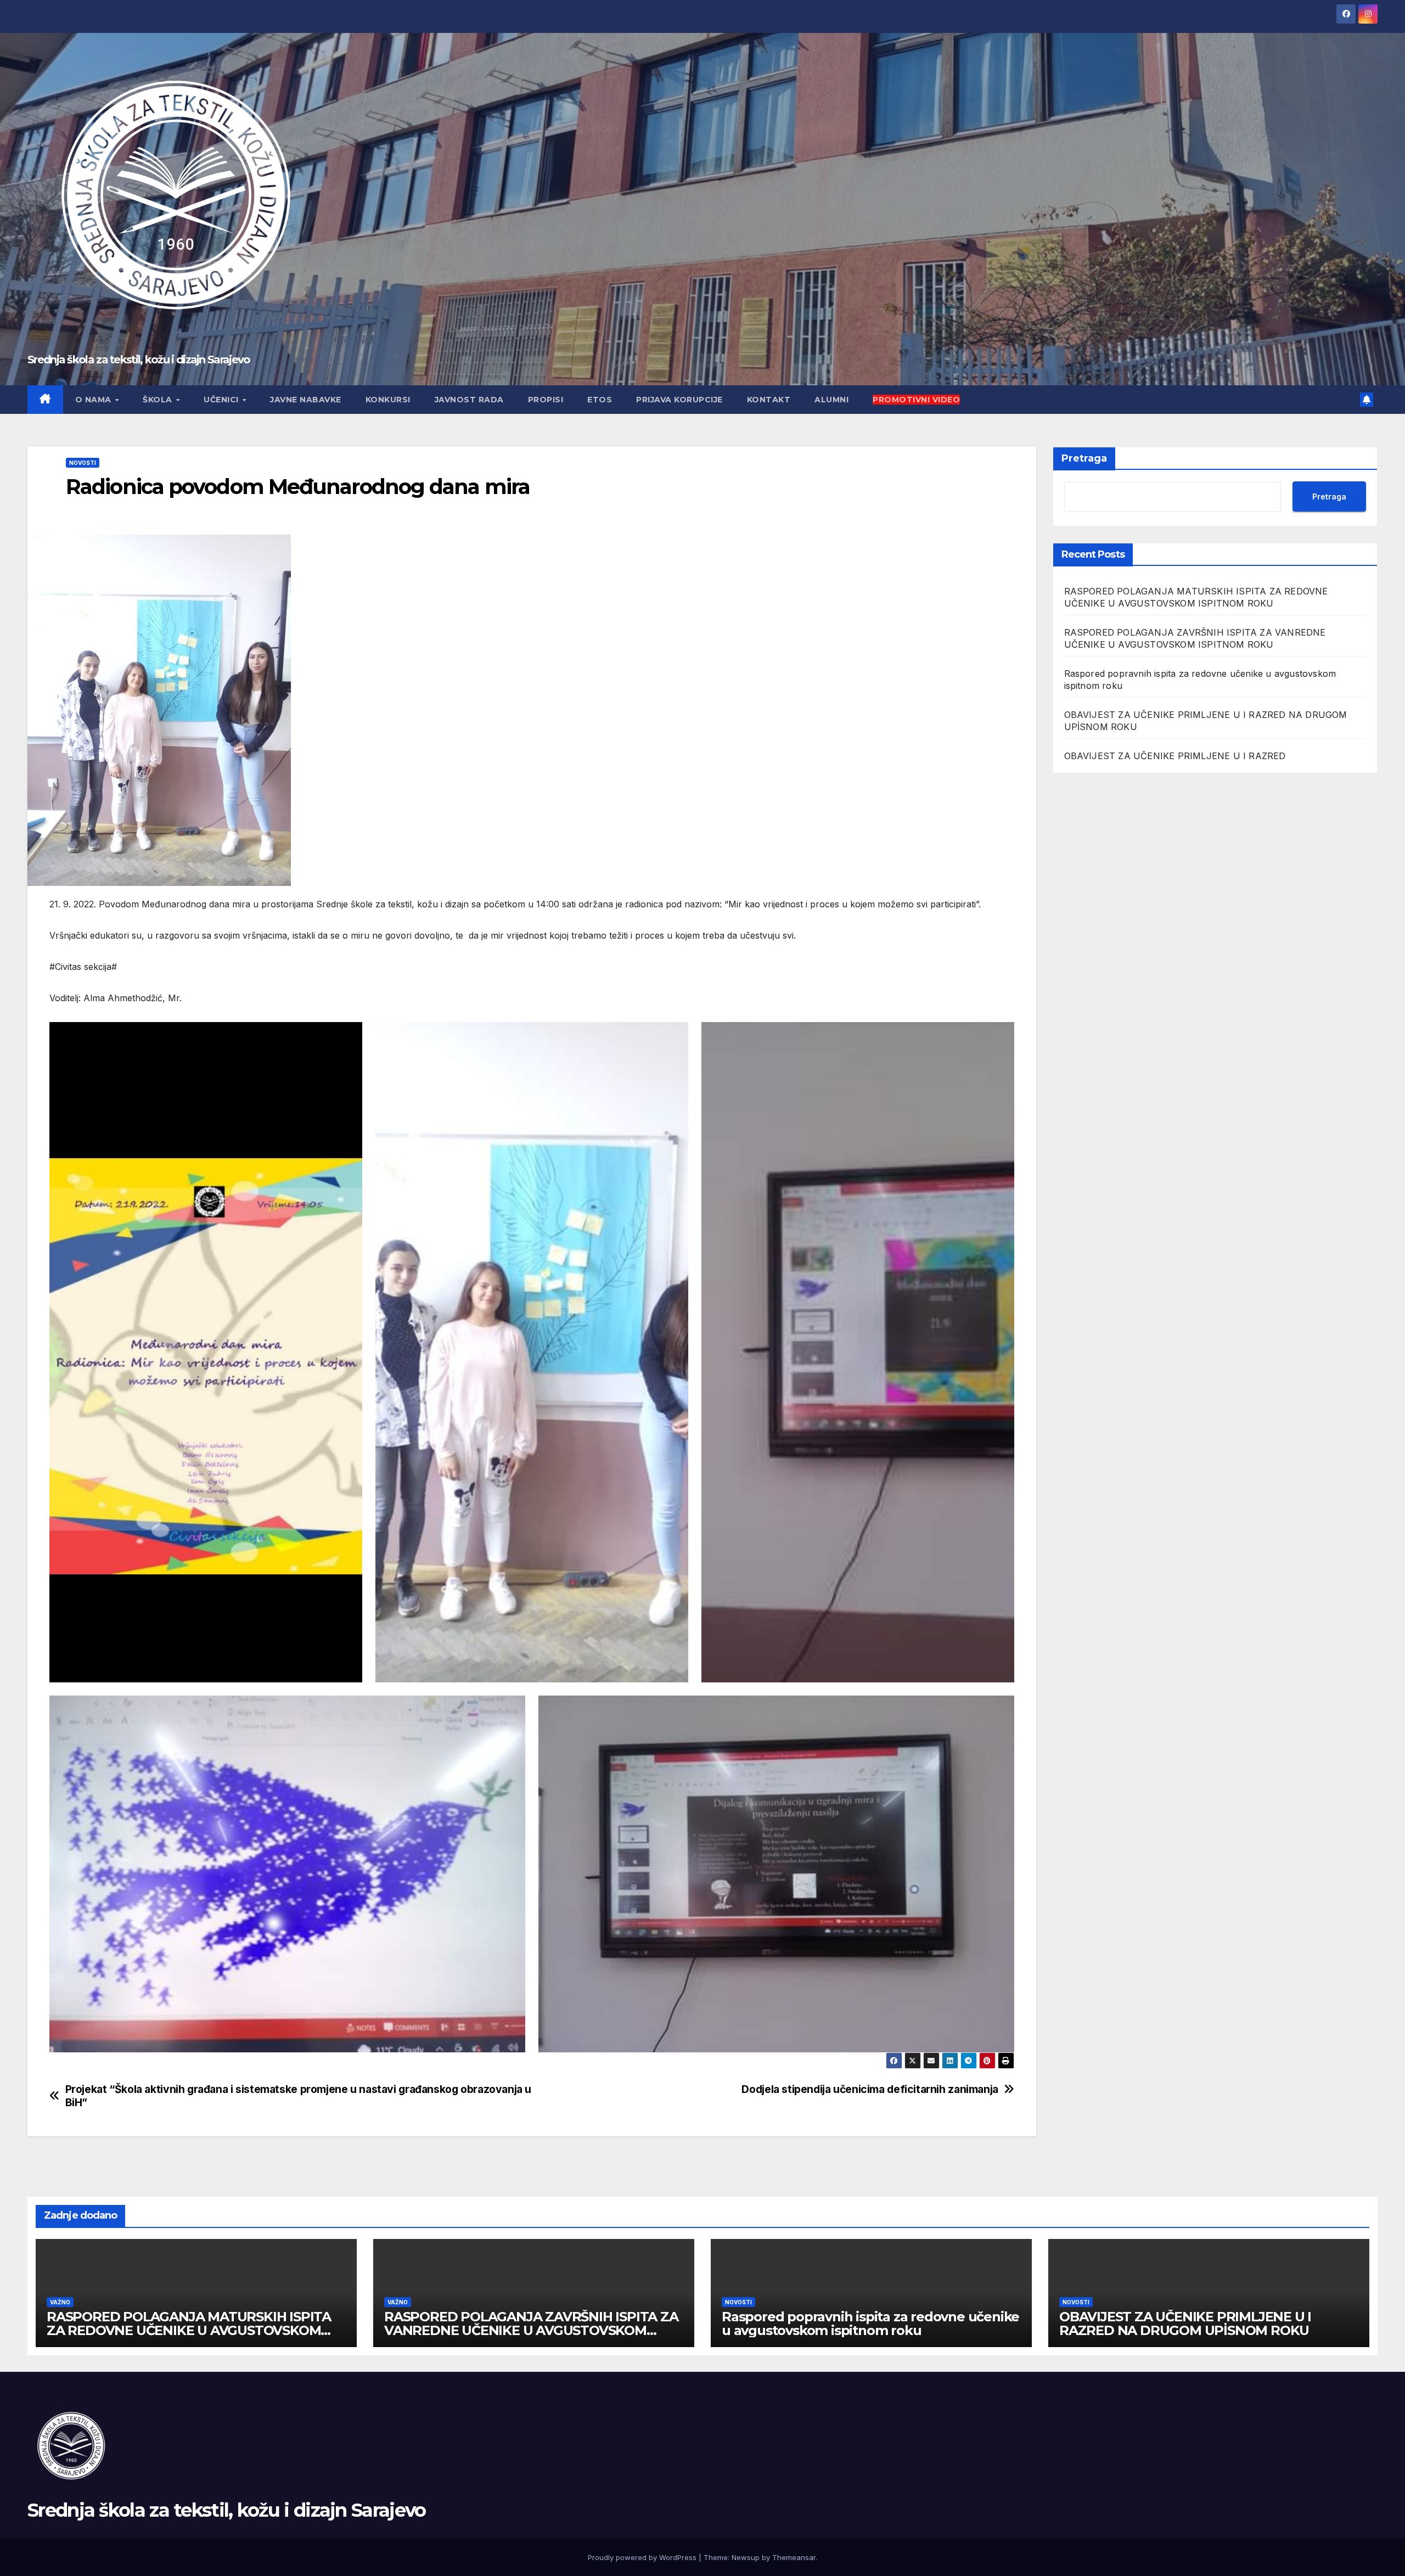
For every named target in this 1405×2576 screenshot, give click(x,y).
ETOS (600, 400)
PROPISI (546, 400)
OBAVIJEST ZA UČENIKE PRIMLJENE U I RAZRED (1175, 756)
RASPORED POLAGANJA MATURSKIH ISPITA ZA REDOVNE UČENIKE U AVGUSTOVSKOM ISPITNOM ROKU (189, 2330)
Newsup (746, 2557)
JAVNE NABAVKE (306, 400)
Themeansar (794, 2557)
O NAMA (95, 400)
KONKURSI (388, 400)
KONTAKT (769, 400)
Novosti (83, 463)
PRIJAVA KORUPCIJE (679, 400)
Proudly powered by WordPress (643, 2557)
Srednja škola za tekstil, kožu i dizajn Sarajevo (139, 360)
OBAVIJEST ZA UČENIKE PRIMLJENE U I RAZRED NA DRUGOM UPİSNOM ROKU (1185, 2324)
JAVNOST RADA (469, 400)
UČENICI (222, 400)
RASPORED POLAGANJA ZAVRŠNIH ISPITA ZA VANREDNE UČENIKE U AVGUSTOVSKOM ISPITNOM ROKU (531, 2330)
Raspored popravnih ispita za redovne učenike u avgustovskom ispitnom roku (870, 2324)
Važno (60, 2302)
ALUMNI (831, 400)
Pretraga (1084, 458)
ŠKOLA (159, 400)
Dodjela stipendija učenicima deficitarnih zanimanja (870, 2089)
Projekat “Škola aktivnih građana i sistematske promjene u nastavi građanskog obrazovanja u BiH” (298, 2096)
